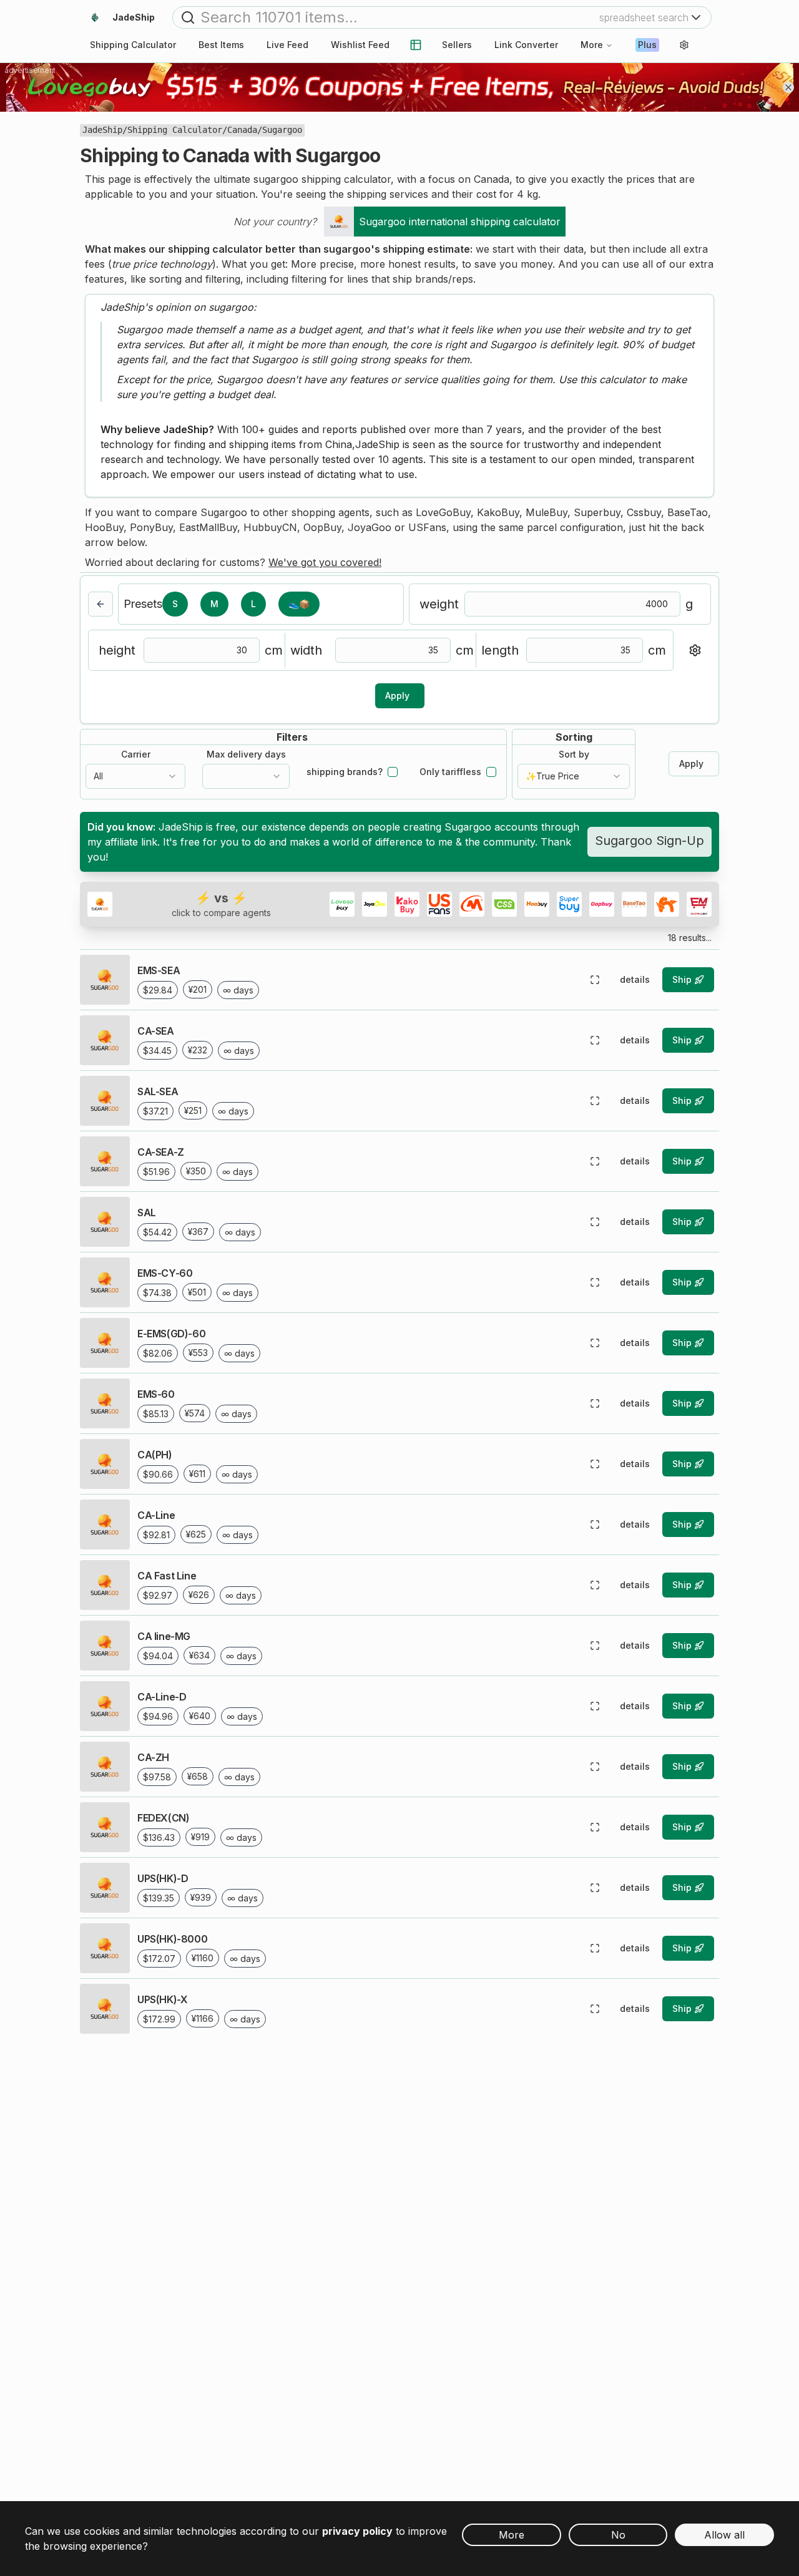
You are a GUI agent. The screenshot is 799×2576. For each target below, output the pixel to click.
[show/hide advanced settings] (695, 650)
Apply (397, 695)
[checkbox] (393, 772)
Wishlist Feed (360, 45)
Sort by (574, 754)
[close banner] (788, 87)
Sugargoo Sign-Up (649, 841)
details (635, 979)
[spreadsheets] (416, 45)
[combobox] (135, 776)
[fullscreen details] (595, 980)
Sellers (457, 45)
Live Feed (287, 45)
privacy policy (357, 2531)
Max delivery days (246, 754)
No (618, 2535)
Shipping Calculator (175, 130)
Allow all (724, 2535)
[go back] (100, 604)
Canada (242, 130)
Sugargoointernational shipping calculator (460, 222)
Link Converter (526, 45)
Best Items (221, 45)
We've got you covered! (325, 562)
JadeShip (102, 130)
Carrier (136, 754)
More (592, 45)
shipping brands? (345, 772)
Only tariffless (450, 772)
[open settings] (684, 45)
